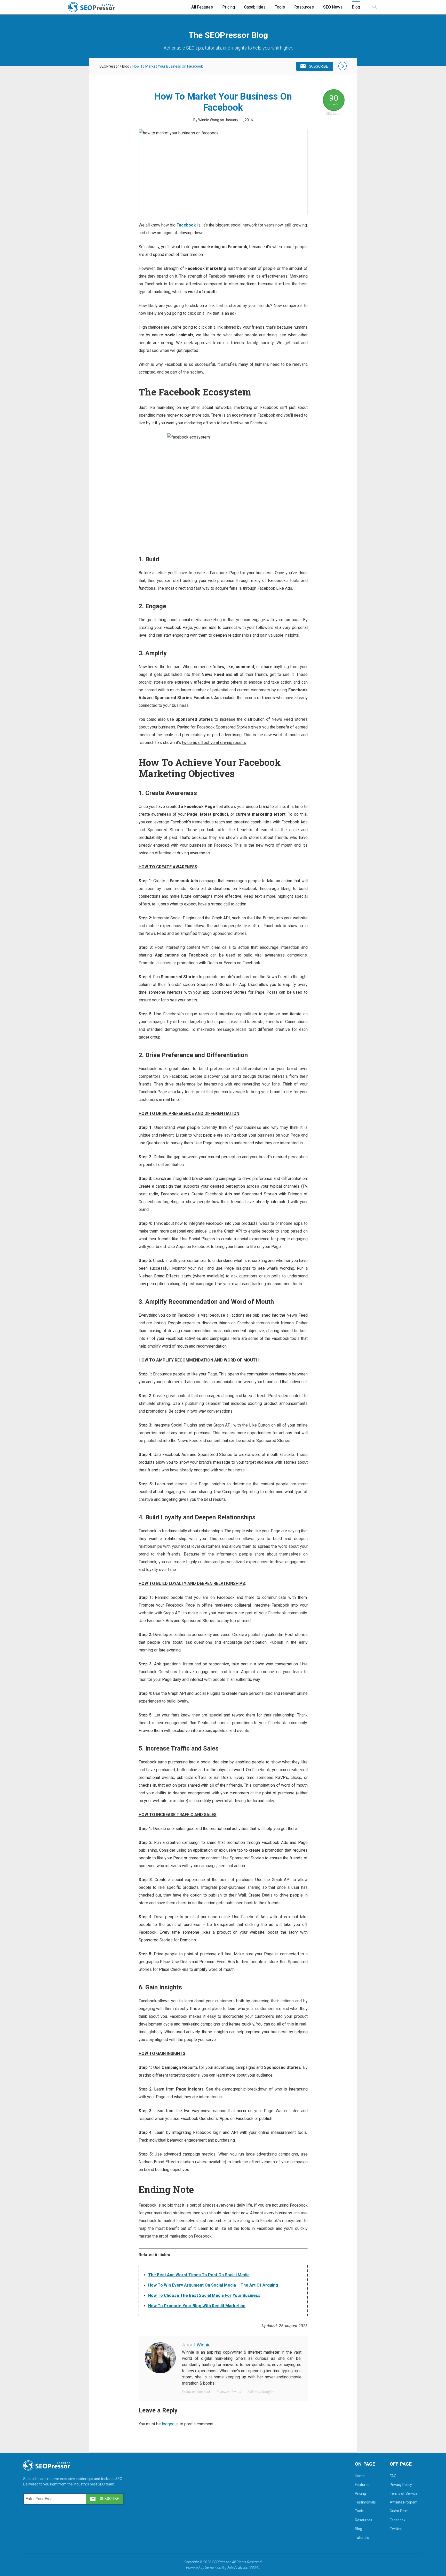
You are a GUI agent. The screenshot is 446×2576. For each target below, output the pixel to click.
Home (360, 2476)
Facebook (186, 225)
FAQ (393, 2476)
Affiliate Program (404, 2502)
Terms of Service (404, 2493)
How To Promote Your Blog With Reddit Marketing (197, 2306)
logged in (170, 2424)
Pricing (229, 7)
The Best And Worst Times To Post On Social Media (199, 2275)
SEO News (333, 7)
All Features (202, 7)
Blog (356, 7)
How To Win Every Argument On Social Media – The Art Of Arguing (213, 2285)
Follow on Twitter (229, 2392)
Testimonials (365, 2502)
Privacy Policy (401, 2485)
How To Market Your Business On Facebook (168, 66)
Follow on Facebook (196, 2392)
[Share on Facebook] (107, 398)
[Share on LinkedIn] (107, 428)
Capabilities (255, 7)
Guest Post (399, 2511)
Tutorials (362, 2538)
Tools (280, 7)
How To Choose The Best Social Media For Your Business (204, 2295)
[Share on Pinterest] (107, 443)
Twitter (396, 2529)
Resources (304, 7)
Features (362, 2485)
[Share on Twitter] (107, 413)
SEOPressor (109, 66)
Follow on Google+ (261, 2392)
